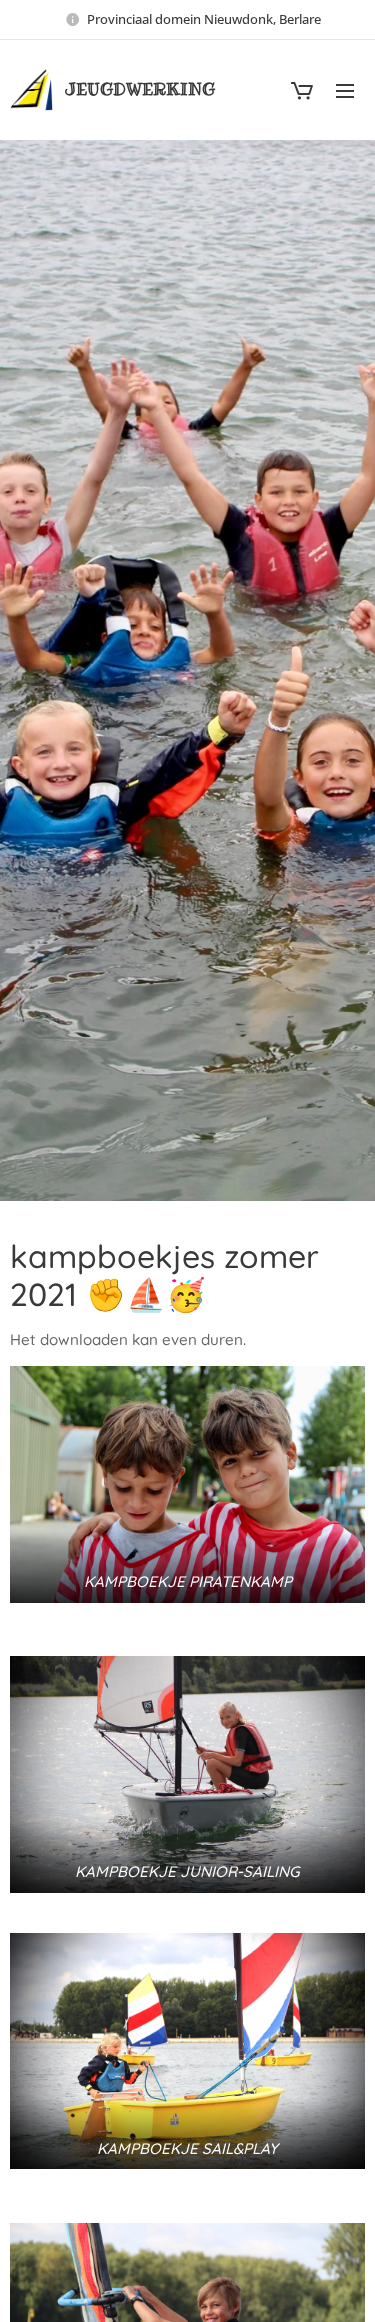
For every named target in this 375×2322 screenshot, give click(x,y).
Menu (345, 90)
